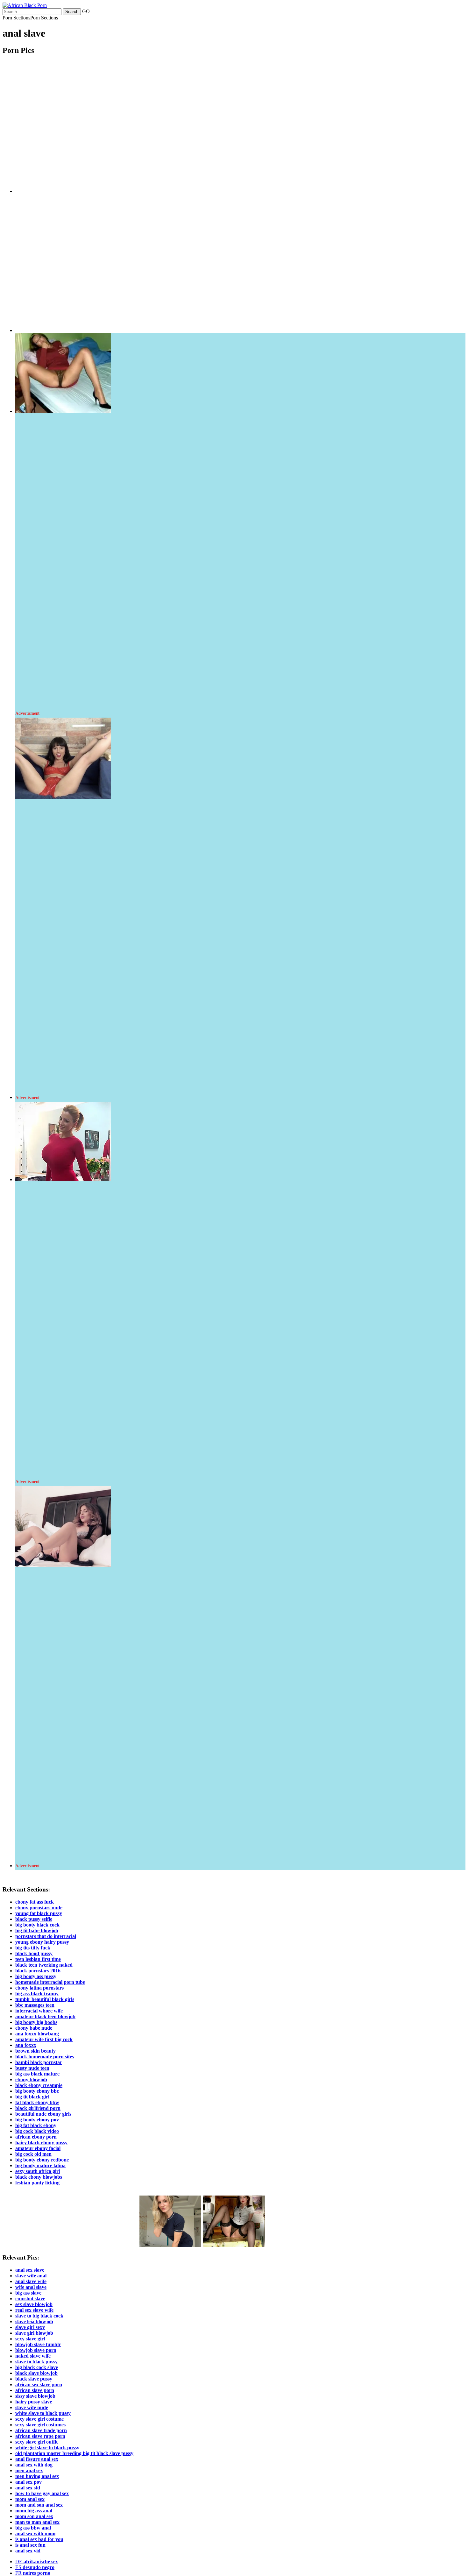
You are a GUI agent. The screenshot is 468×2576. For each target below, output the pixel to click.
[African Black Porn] (25, 5)
